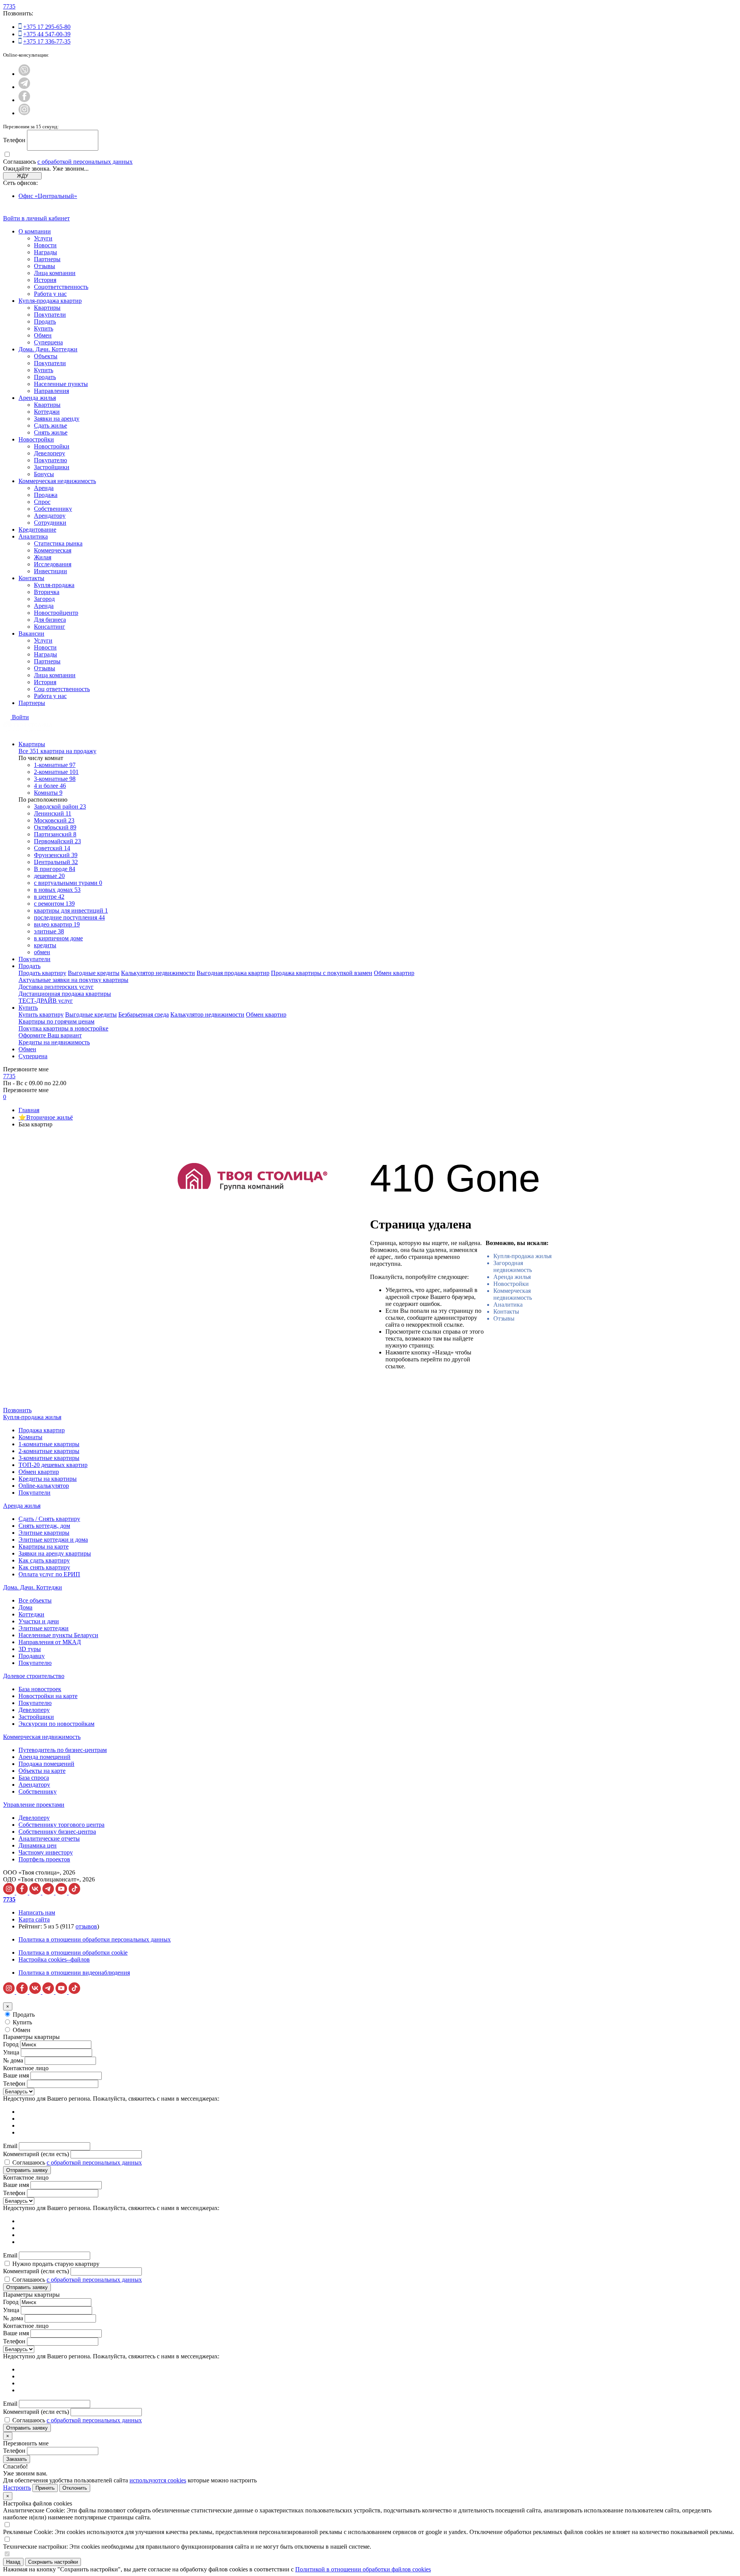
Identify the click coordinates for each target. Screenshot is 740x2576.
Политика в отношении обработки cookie (73, 1953)
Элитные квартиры (44, 1533)
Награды (45, 252)
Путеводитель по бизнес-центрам (63, 1750)
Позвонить (17, 1410)
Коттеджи (47, 412)
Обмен (43, 335)
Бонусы (44, 474)
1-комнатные (55, 765)
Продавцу (32, 1656)
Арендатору (50, 516)
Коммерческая (53, 550)
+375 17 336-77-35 (47, 41)
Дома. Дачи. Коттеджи (48, 349)
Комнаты (48, 793)
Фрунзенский (56, 855)
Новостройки (36, 439)
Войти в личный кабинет (36, 218)
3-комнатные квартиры (49, 1458)
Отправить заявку (27, 2170)
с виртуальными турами (68, 883)
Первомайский (57, 841)
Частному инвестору (46, 1852)
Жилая (43, 557)
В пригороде (55, 869)
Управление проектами (34, 1805)
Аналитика (33, 536)
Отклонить (75, 2488)
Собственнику (53, 509)
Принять (45, 2488)
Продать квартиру (42, 973)
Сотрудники (50, 523)
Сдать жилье (50, 425)
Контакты (31, 578)
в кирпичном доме (58, 938)
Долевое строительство (34, 1676)
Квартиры (47, 308)
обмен (42, 952)
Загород (44, 599)
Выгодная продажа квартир (233, 973)
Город (11, 2044)
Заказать (17, 2459)
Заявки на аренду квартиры (55, 1553)
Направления (51, 391)
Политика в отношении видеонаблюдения (74, 1973)
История (45, 280)
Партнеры (47, 259)
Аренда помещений (45, 1757)
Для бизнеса (50, 620)
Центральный (56, 862)
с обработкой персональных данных (85, 162)
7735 (9, 6)
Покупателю (50, 460)
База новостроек (40, 1689)
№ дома (13, 2060)
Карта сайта (34, 1919)
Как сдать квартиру (44, 1560)
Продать (45, 321)
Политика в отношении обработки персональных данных (95, 1939)
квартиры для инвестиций (71, 910)
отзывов (86, 1926)
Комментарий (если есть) (36, 2154)
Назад (13, 2562)
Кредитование (37, 529)
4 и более (50, 786)
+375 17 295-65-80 (47, 27)
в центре (49, 897)
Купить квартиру (41, 1014)
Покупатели (50, 315)
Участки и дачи (39, 1621)
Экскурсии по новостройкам (56, 1724)
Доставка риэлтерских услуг (56, 987)
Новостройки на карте (48, 1696)
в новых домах (57, 890)
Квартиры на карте (44, 1546)
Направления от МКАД (50, 1642)
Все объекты (35, 1600)
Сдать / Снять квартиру (49, 1519)
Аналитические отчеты (49, 1838)
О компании (35, 231)
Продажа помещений (46, 1764)
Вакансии (31, 634)
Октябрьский (55, 827)
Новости (45, 245)
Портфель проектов (44, 1859)
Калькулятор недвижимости (158, 973)
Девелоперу (50, 453)
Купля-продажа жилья (522, 1256)
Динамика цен (38, 1845)
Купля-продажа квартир (50, 301)
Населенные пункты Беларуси (58, 1635)
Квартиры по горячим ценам (56, 1021)
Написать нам (37, 1912)
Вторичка (47, 592)
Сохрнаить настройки (53, 2562)
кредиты (45, 945)
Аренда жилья (37, 398)
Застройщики (52, 467)
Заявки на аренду (57, 419)
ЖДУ (23, 176)
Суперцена (48, 342)
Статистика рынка (58, 543)
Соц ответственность (62, 689)
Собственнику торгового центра (61, 1825)
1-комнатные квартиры (49, 1444)
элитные (49, 931)
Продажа (46, 495)
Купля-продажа (54, 585)
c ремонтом (54, 904)
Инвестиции (50, 571)
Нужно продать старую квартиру (56, 2264)
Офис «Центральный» (48, 196)
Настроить (17, 2488)
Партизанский (55, 834)
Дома (25, 1607)
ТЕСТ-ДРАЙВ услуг (46, 1001)
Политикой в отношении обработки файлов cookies (363, 2569)
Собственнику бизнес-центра (57, 1832)
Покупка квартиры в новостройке (63, 1028)
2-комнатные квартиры (49, 1451)
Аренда (44, 488)
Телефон (14, 140)
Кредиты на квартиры (48, 1479)
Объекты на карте (42, 1771)
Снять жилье (51, 432)
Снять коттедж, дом (44, 1526)
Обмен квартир (394, 973)
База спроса (34, 1778)
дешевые (49, 876)
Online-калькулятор (44, 1486)
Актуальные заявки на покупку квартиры (73, 980)
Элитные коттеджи (44, 1628)
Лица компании (55, 273)
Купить (44, 328)
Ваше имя (16, 2075)
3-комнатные (55, 779)
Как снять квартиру (44, 1567)
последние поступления (69, 917)
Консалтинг (50, 627)
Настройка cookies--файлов (54, 1959)
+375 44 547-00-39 (47, 34)
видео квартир (57, 924)
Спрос (42, 502)
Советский (52, 848)
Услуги (43, 238)
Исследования (53, 564)
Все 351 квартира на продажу (57, 751)
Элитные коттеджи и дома (53, 1540)
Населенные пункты (61, 384)
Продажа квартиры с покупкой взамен (322, 973)
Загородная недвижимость (513, 1266)
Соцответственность (61, 287)
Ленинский (53, 813)
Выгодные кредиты (94, 973)
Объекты (46, 356)
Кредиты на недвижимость (54, 1042)
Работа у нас (50, 294)
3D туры (30, 1649)
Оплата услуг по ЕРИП (49, 1574)
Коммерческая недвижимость (57, 481)
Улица (11, 2052)
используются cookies (158, 2480)
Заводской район (60, 806)
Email (10, 2146)
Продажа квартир (42, 1430)
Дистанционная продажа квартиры (65, 994)
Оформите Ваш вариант (50, 1035)
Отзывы (45, 266)
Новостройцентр (56, 613)
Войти (20, 717)
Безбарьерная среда (144, 1014)
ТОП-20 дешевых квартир (53, 1465)
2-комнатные (56, 772)
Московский (54, 820)
